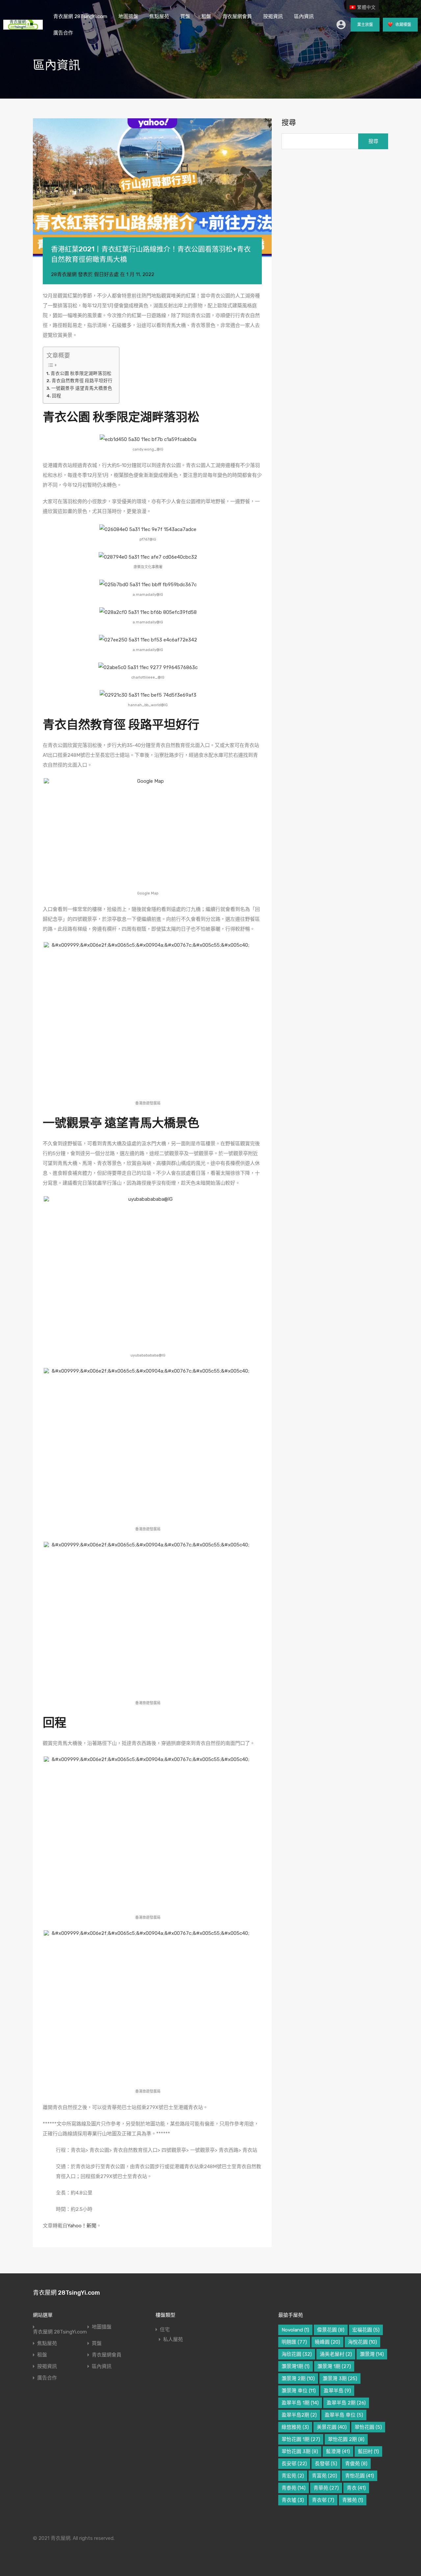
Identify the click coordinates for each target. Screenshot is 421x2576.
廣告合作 (63, 33)
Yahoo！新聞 (82, 2226)
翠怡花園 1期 (301, 2439)
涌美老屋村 (336, 2354)
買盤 (185, 16)
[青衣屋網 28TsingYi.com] (23, 27)
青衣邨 (323, 2500)
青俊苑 (356, 2464)
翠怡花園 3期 (300, 2451)
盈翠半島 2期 (346, 2403)
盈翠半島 (337, 2391)
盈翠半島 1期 (300, 2403)
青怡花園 (359, 2476)
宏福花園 (366, 2330)
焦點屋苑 (159, 16)
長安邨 (294, 2464)
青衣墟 (293, 2500)
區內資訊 (304, 16)
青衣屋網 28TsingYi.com (80, 16)
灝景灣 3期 (340, 2379)
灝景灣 (372, 2354)
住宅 (165, 2330)
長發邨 (326, 2464)
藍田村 (368, 2451)
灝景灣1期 (296, 2366)
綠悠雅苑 (295, 2427)
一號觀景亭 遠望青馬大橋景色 (82, 388)
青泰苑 (294, 2488)
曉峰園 (327, 2342)
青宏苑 (293, 2476)
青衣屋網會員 (237, 16)
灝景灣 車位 (299, 2391)
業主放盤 (365, 25)
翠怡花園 (368, 2427)
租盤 (206, 16)
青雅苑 (353, 2500)
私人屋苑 (173, 2339)
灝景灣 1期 (334, 2366)
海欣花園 (297, 2354)
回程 (57, 396)
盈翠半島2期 (299, 2415)
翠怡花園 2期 (346, 2439)
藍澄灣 (338, 2451)
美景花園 (332, 2427)
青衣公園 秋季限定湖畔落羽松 (81, 373)
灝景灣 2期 (298, 2379)
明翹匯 (294, 2342)
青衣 (356, 2488)
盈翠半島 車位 (344, 2415)
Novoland (295, 2330)
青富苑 (324, 2476)
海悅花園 (362, 2342)
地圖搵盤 (128, 16)
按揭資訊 (273, 16)
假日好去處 (106, 274)
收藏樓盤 (403, 25)
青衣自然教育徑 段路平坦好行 (82, 381)
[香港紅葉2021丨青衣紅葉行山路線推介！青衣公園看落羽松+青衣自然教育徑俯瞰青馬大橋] (152, 188)
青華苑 (326, 2488)
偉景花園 (331, 2330)
